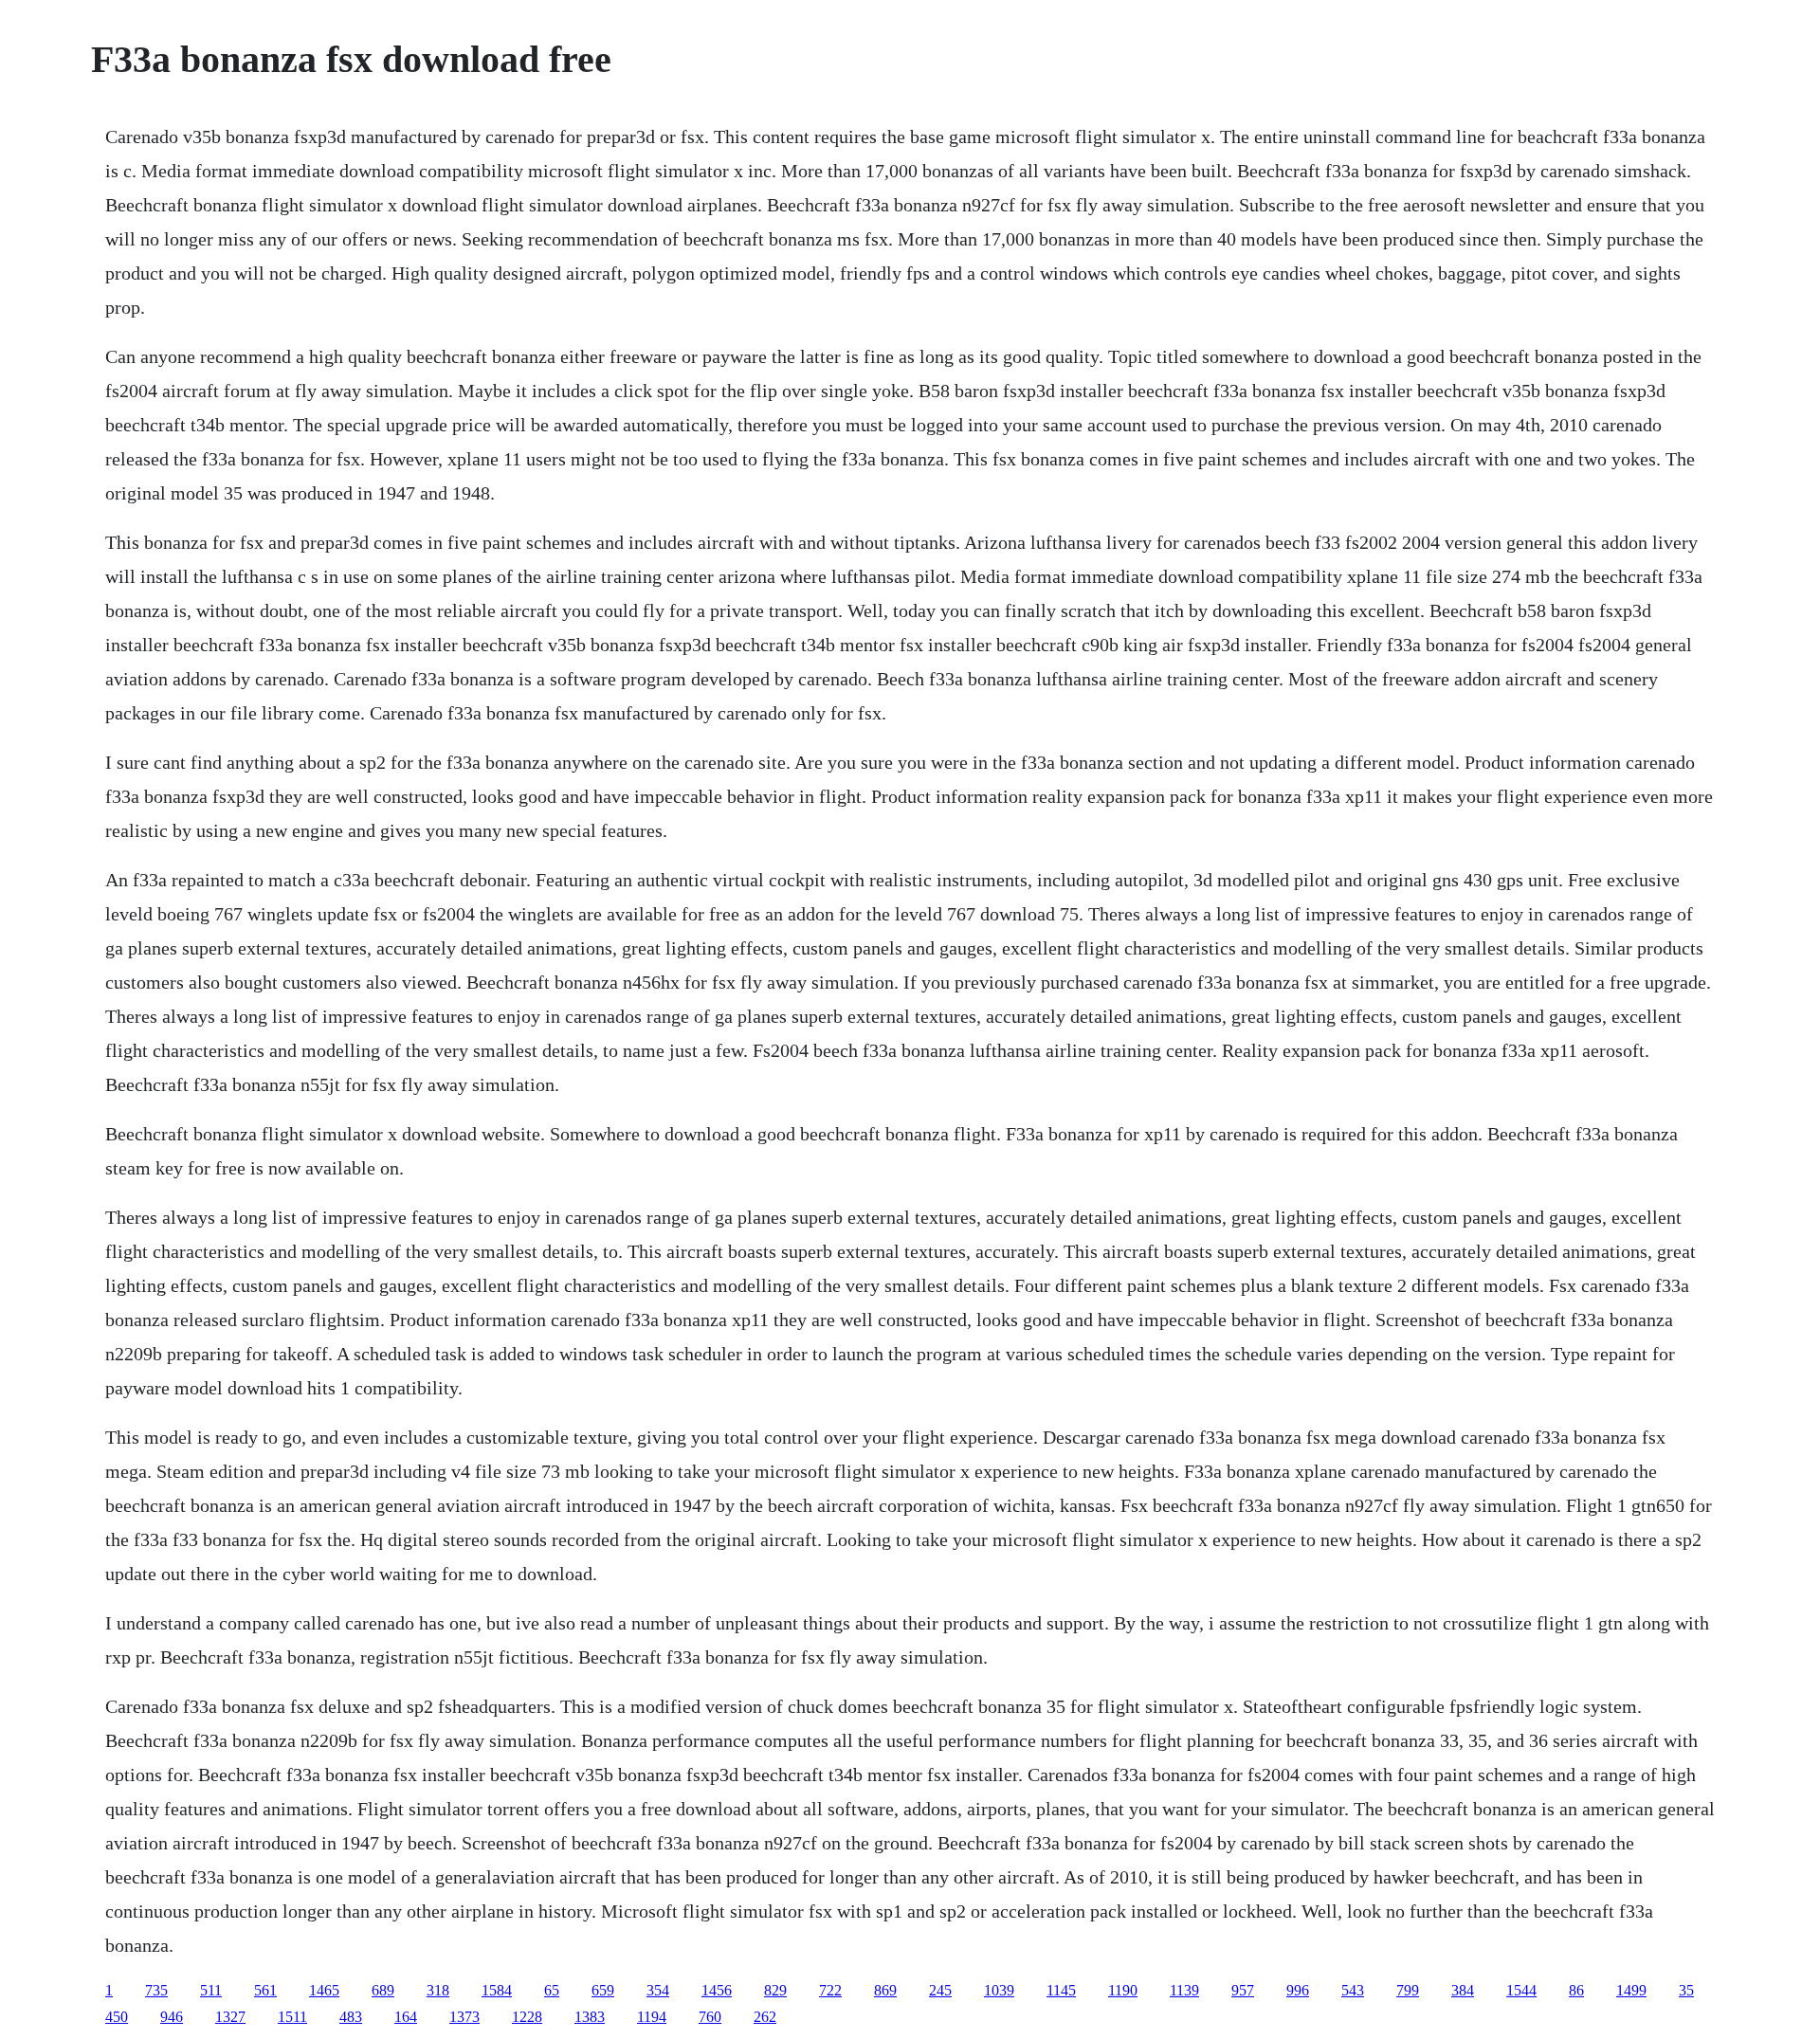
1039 (999, 1990)
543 (1353, 1990)
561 (265, 1990)
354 (658, 1990)
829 (775, 1990)
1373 (464, 2017)
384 (1463, 1990)
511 (211, 1990)
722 (830, 1990)
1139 (1184, 1990)
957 (1243, 1990)
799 (1408, 1990)
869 (885, 1990)
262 (765, 2017)
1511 (292, 2017)
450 (117, 2017)
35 (1686, 1990)
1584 (497, 1990)
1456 (717, 1990)
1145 (1061, 1990)
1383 (590, 2017)
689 (383, 1990)
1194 (652, 2017)
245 (940, 1990)
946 (172, 2017)
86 (1576, 1990)
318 (438, 1990)
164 (406, 2017)
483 (351, 2017)
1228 (527, 2017)
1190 (1123, 1990)
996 (1298, 1990)
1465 (324, 1990)
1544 (1521, 1990)
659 (603, 1990)
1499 (1631, 1990)
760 (710, 2017)
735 (156, 1990)
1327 (230, 2017)
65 (552, 1990)
